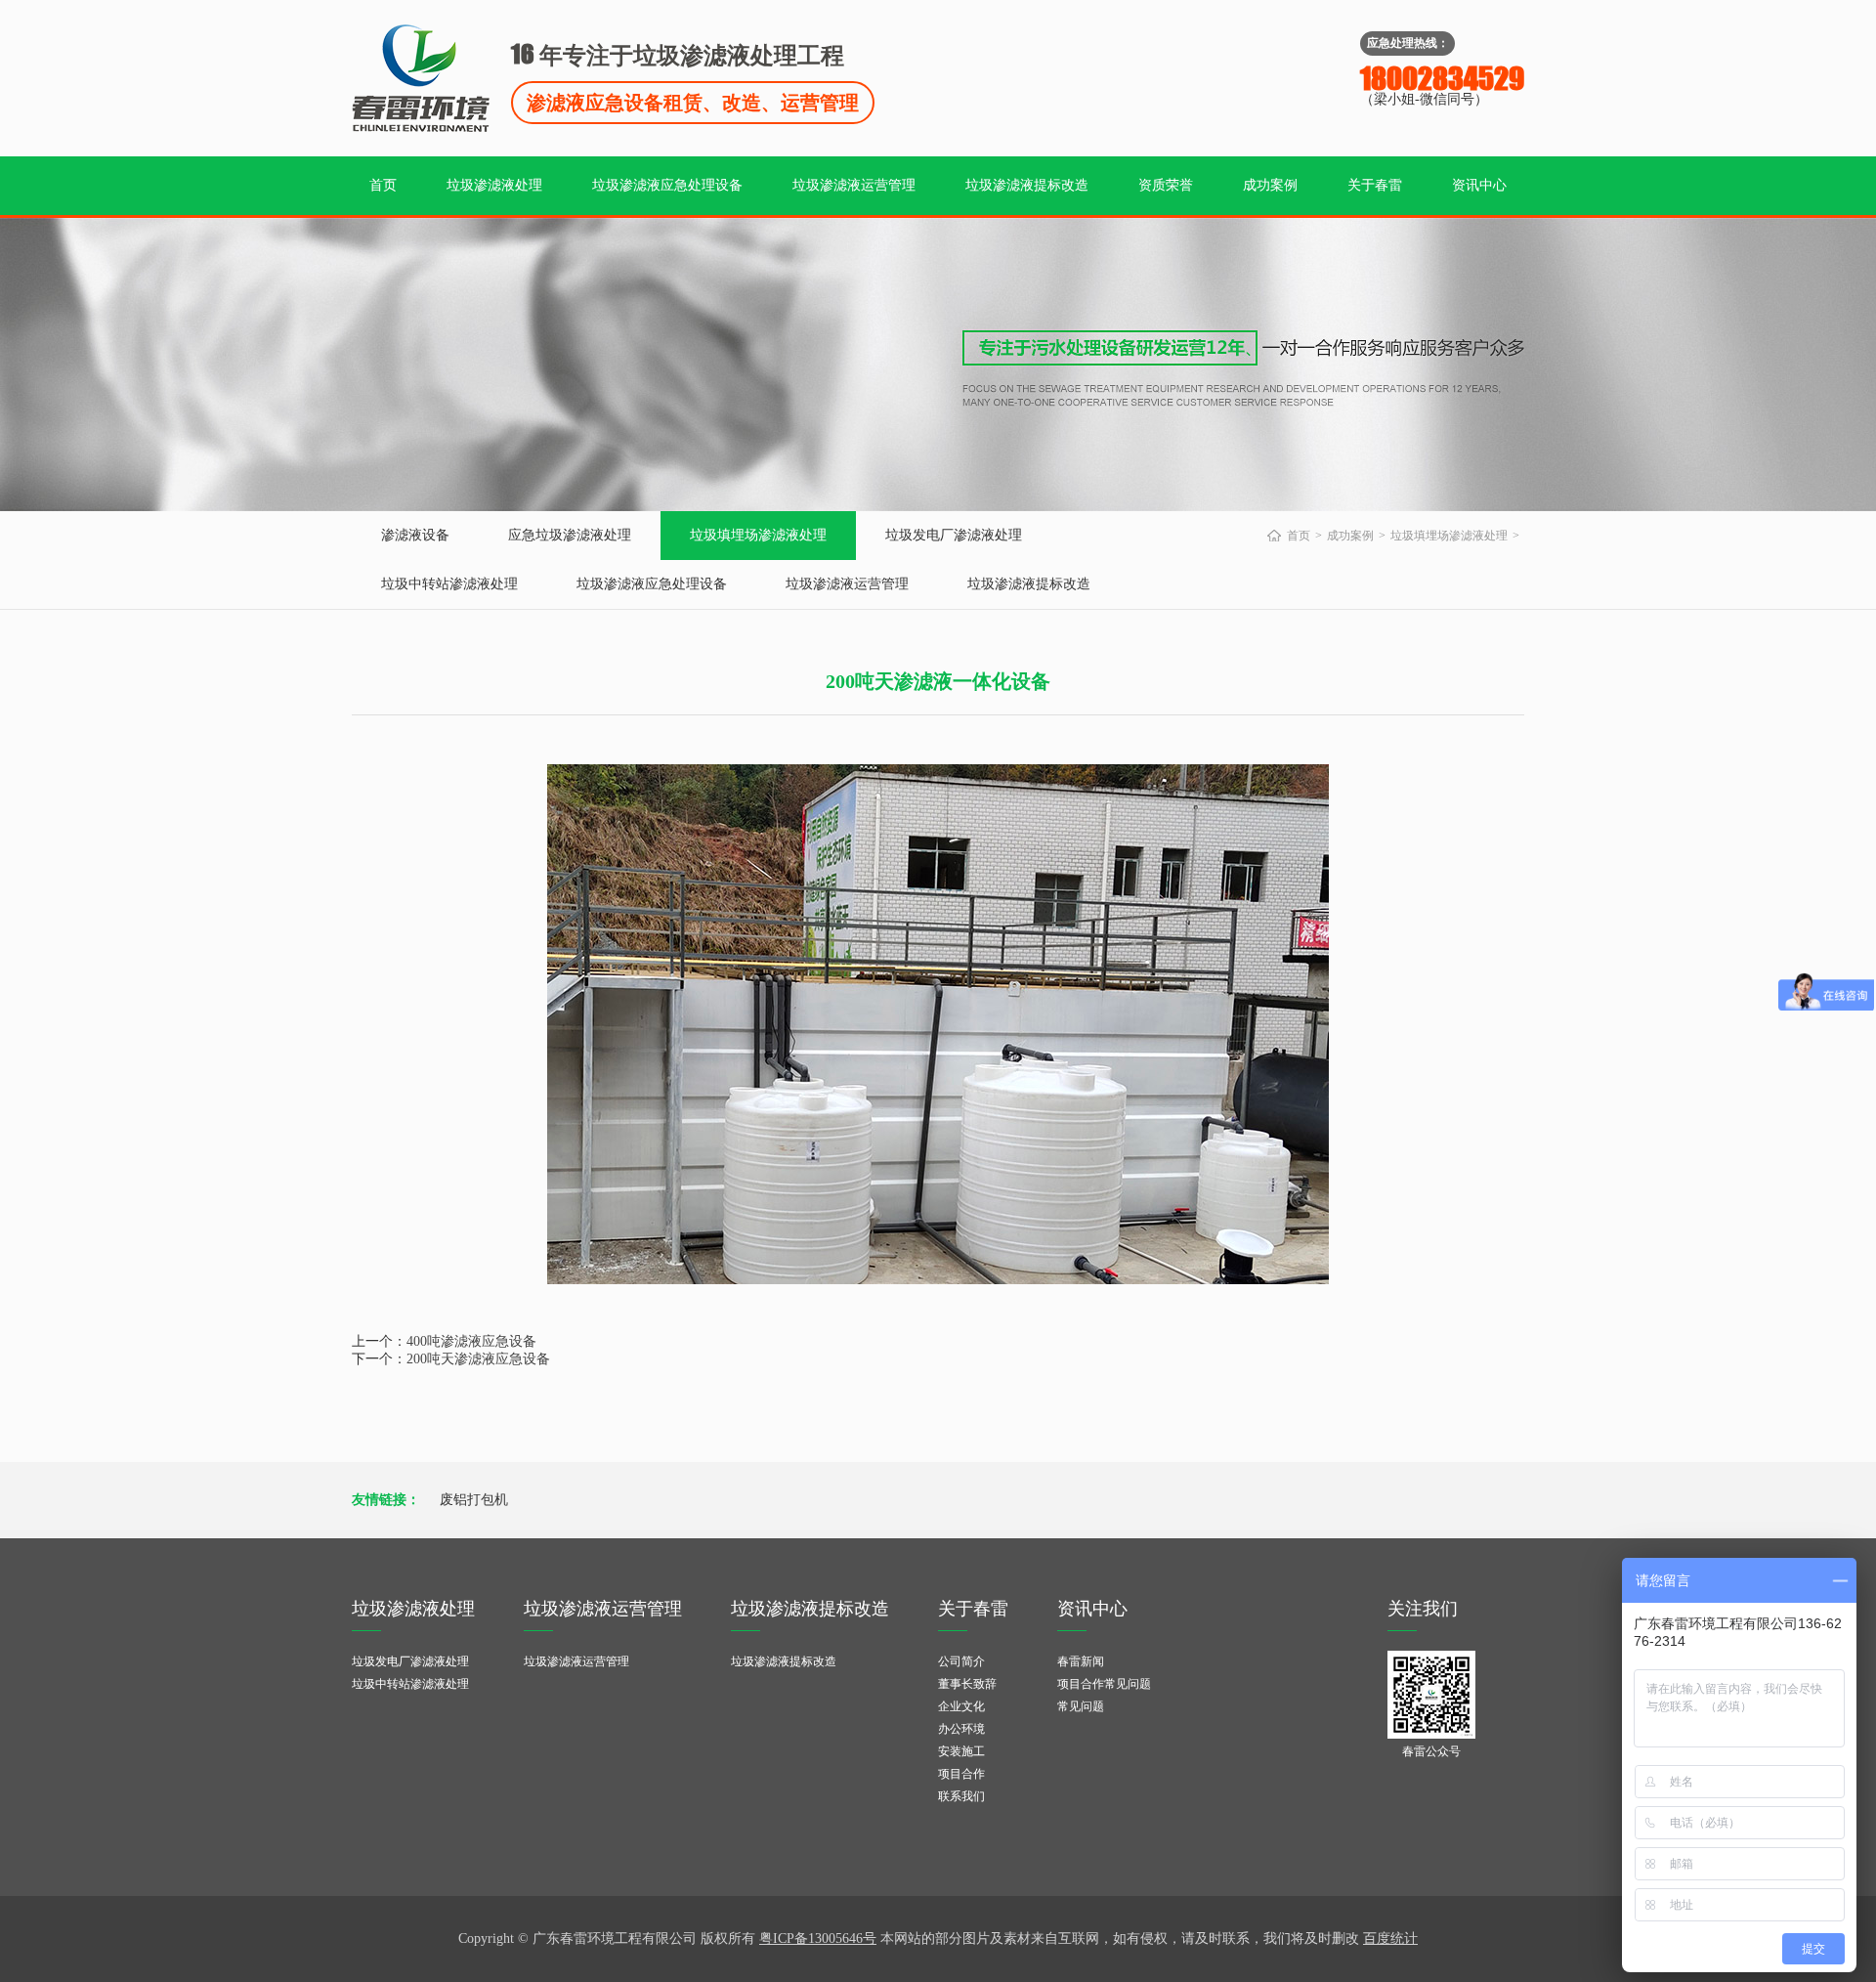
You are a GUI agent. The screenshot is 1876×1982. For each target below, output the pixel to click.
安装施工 (961, 1751)
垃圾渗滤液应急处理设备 (667, 185)
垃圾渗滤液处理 (494, 185)
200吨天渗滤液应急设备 (478, 1359)
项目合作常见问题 (1104, 1684)
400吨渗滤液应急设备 (471, 1341)
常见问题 (1081, 1706)
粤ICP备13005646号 (818, 1939)
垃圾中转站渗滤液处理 (449, 584)
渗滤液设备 (415, 535)
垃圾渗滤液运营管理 (854, 185)
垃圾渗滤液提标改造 (1027, 185)
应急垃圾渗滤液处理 (570, 535)
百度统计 (1390, 1939)
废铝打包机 (474, 1500)
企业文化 (961, 1706)
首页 (383, 185)
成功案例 (1270, 185)
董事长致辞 (967, 1684)
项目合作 (961, 1774)
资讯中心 (1479, 185)
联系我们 (961, 1796)
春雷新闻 (1081, 1661)
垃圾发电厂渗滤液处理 (954, 535)
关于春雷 (1375, 185)
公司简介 (961, 1661)
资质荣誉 (1166, 185)
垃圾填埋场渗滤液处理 (758, 535)
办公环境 (961, 1729)
